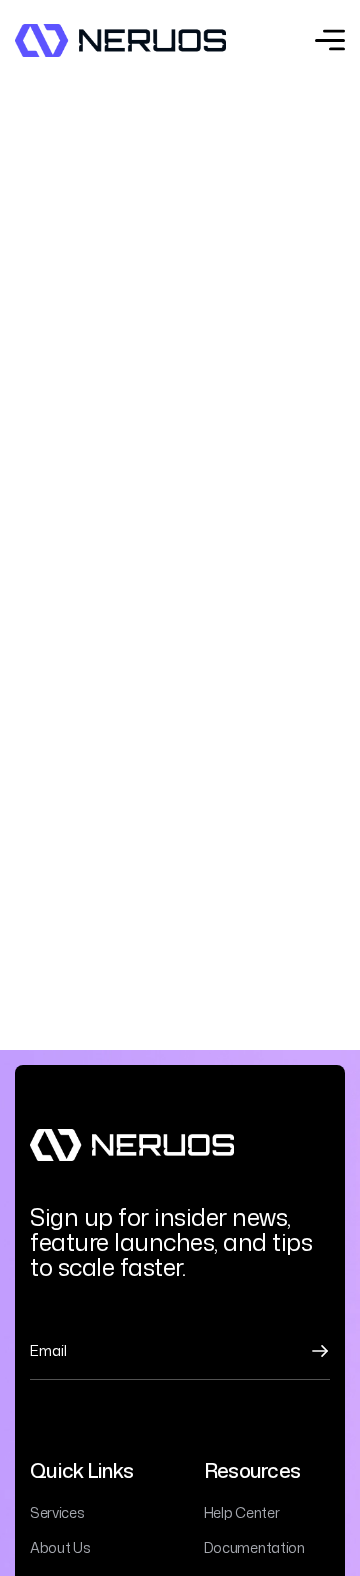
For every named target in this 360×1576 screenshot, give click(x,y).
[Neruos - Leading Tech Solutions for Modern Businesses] (120, 40)
